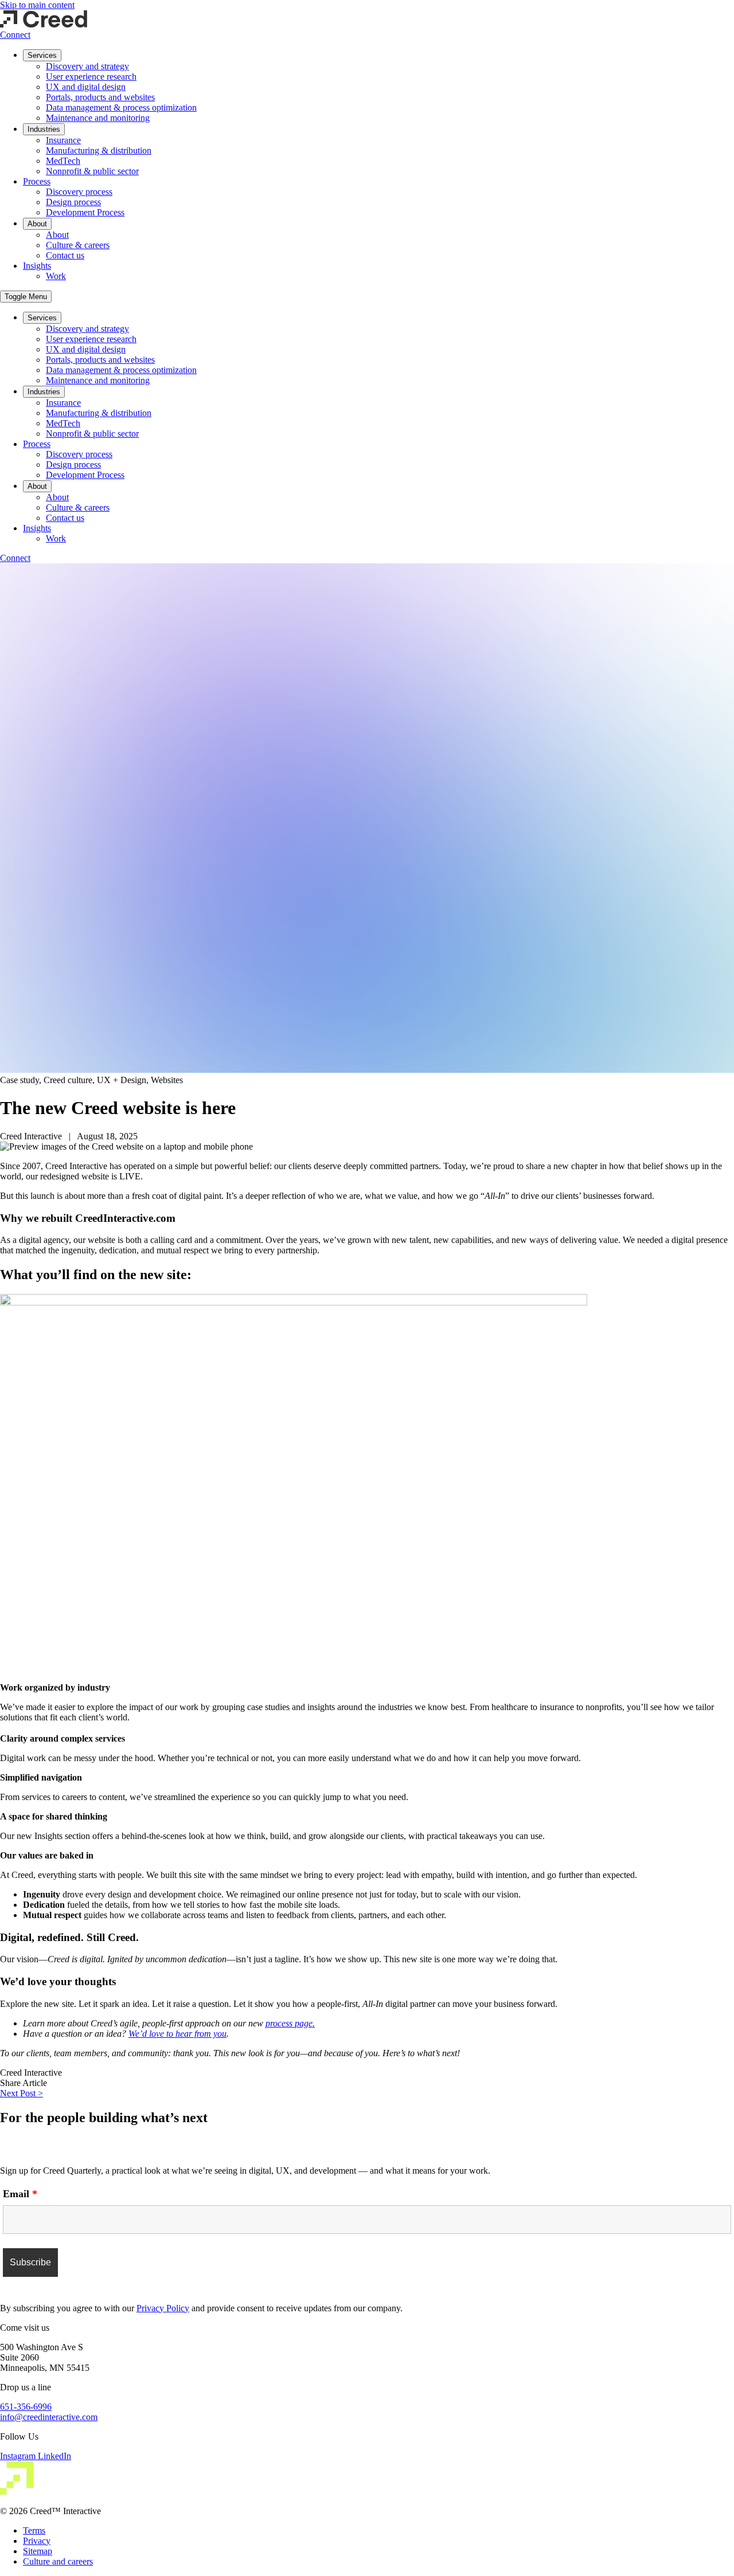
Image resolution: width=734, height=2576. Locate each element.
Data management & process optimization (121, 107)
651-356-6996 (26, 2407)
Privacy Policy (163, 2308)
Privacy (37, 2541)
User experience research (91, 77)
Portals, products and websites (100, 97)
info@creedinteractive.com (49, 2417)
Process (37, 181)
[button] (26, 297)
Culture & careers (78, 245)
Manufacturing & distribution (99, 150)
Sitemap (38, 2551)
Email (20, 2194)
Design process (73, 202)
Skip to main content (37, 5)
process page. (290, 2023)
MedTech (63, 161)
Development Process (85, 212)
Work (56, 276)
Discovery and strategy (87, 66)
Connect (15, 35)
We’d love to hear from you (177, 2034)
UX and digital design (86, 87)
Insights (37, 266)
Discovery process (79, 192)
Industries (44, 129)
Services (42, 55)
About (37, 224)
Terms (34, 2530)
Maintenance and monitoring (98, 118)
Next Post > (22, 2093)
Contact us (65, 255)
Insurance (63, 140)
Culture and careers (58, 2561)
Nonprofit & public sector (92, 171)
